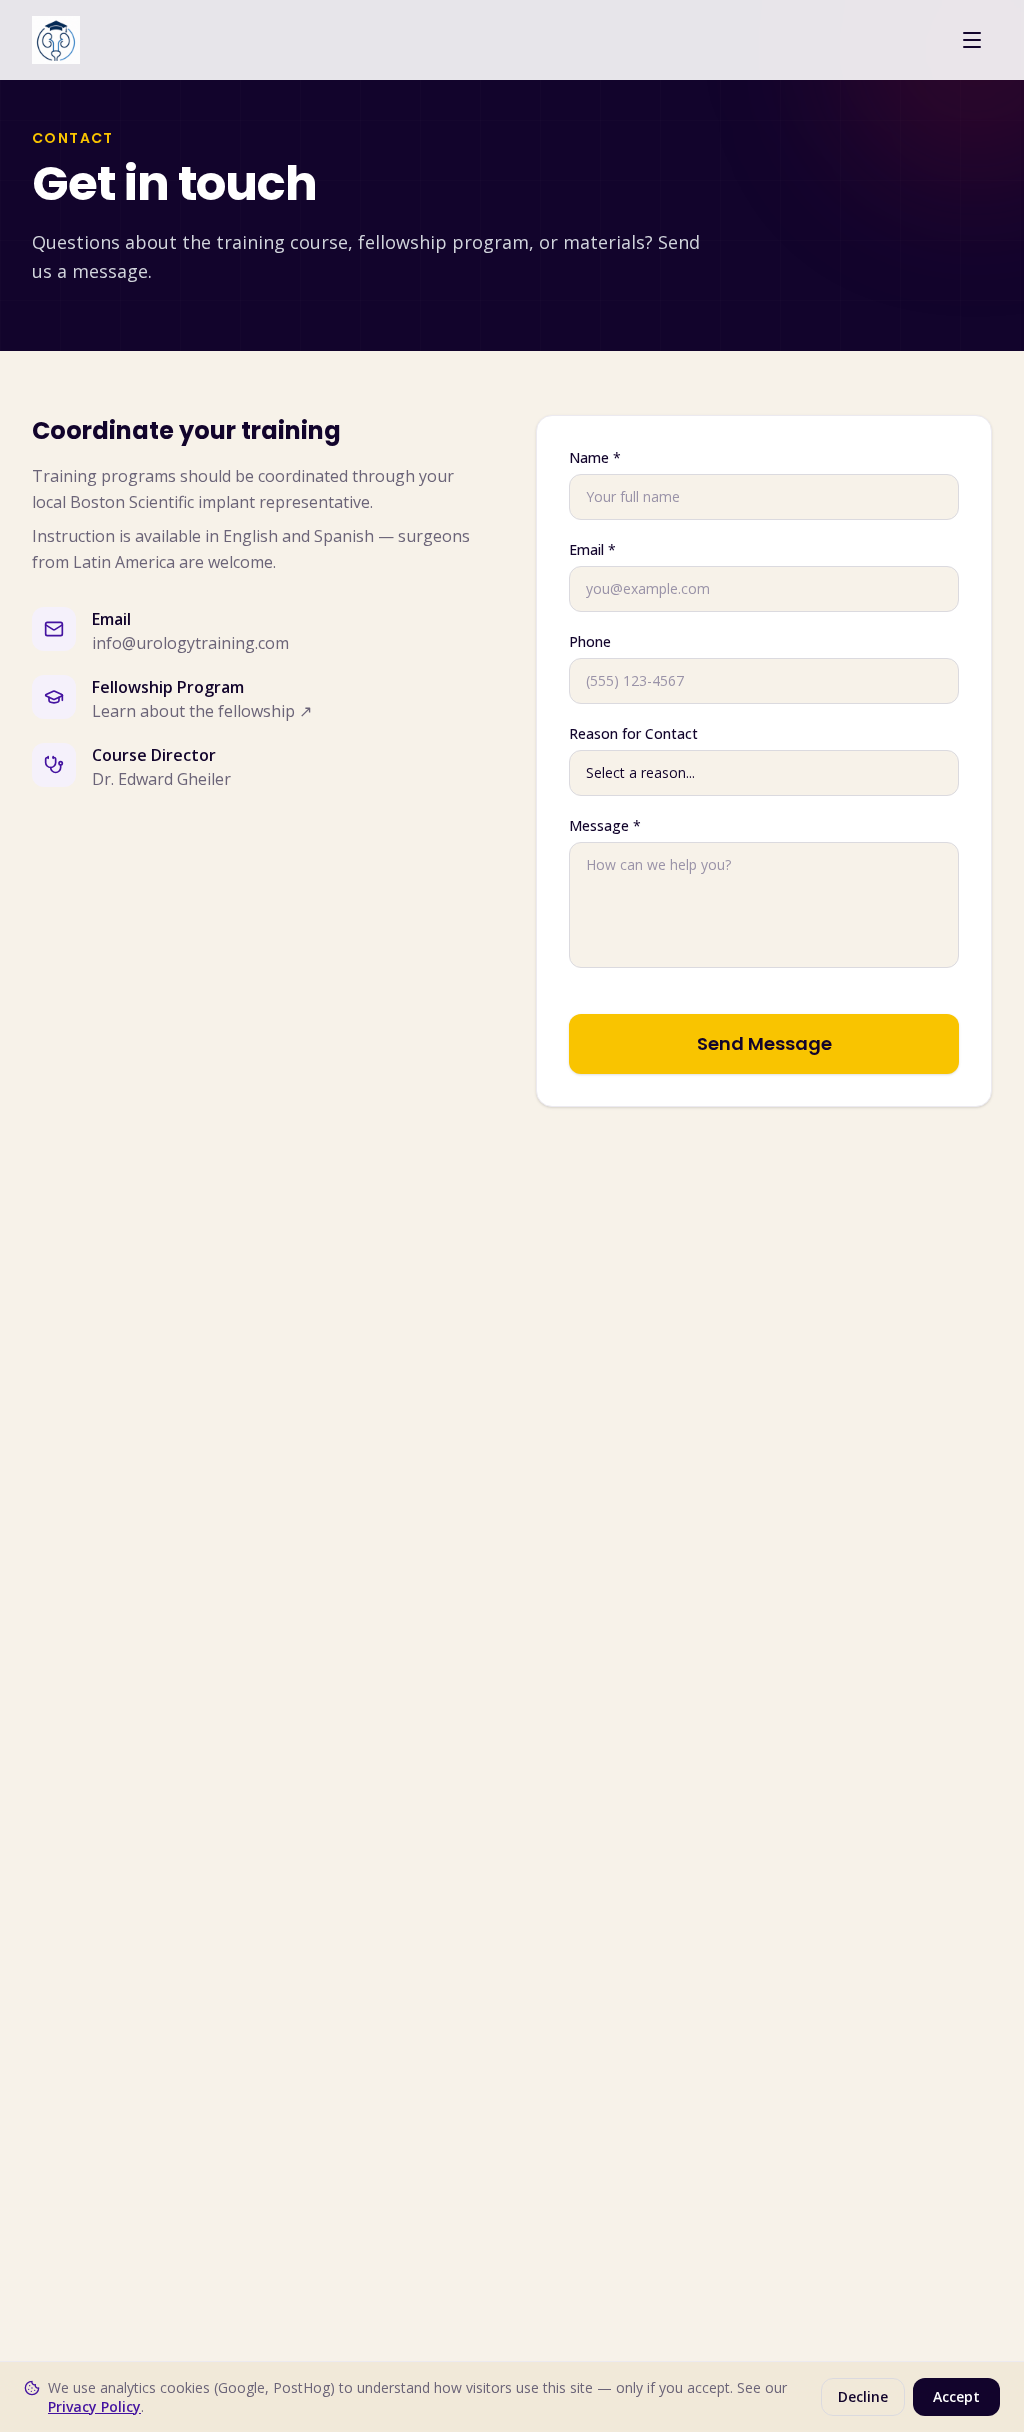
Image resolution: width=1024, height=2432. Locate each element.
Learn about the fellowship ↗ (202, 711)
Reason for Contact (633, 733)
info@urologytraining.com (190, 643)
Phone (590, 641)
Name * (595, 457)
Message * (605, 825)
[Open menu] (972, 40)
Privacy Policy (94, 2406)
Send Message (764, 1043)
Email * (592, 549)
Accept (956, 2396)
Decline (863, 2396)
